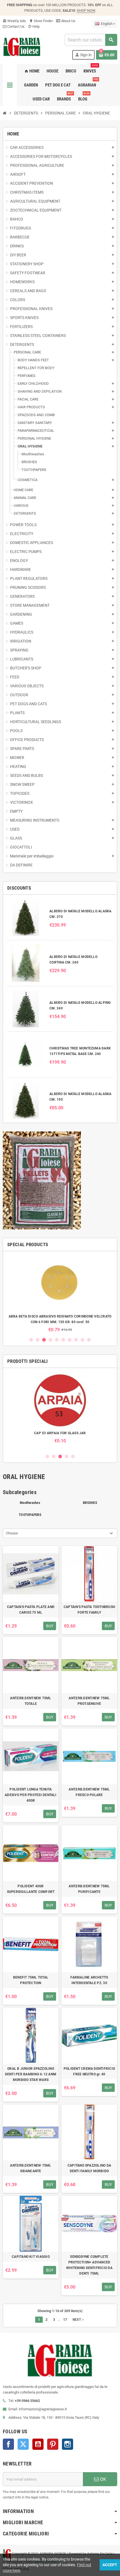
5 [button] (57, 1340)
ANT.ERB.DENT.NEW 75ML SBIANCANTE (31, 2168)
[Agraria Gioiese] (22, 46)
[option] (60, 1294)
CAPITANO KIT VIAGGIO (31, 2257)
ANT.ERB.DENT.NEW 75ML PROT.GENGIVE (89, 1701)
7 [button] (70, 1340)
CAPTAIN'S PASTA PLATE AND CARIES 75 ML (31, 1610)
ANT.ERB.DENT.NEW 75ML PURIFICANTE (89, 1889)
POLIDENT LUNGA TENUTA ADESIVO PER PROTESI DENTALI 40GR (31, 1795)
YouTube (38, 2444)
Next (79, 2320)
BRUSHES (90, 1503)
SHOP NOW (86, 10)
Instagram (68, 2444)
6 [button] (63, 1340)
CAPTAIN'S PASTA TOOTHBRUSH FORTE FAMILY (89, 1610)
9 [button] (82, 1340)
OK (103, 2479)
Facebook (8, 2444)
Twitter (23, 2444)
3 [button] (44, 1340)
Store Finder (41, 21)
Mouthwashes (30, 1503)
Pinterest (53, 2444)
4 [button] (50, 1340)
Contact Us (15, 26)
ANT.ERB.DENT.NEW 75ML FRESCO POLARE (89, 1792)
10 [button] (89, 1340)
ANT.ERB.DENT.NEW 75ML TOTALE (31, 1701)
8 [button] (76, 1340)
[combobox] (91, 40)
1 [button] (31, 1340)
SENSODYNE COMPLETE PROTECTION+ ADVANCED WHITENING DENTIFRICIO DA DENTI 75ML (89, 2265)
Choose (12, 1533)
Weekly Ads (14, 21)
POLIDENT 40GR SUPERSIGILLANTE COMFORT (31, 1889)
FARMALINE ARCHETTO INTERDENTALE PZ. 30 (89, 1980)
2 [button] (38, 1340)
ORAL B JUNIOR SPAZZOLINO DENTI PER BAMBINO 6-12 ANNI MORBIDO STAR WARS (31, 2074)
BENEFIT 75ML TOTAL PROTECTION (31, 1980)
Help (34, 26)
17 (65, 2320)
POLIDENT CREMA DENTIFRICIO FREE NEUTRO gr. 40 (89, 2071)
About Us (68, 21)
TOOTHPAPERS (30, 1515)
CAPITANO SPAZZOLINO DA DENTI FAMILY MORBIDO (89, 2168)
